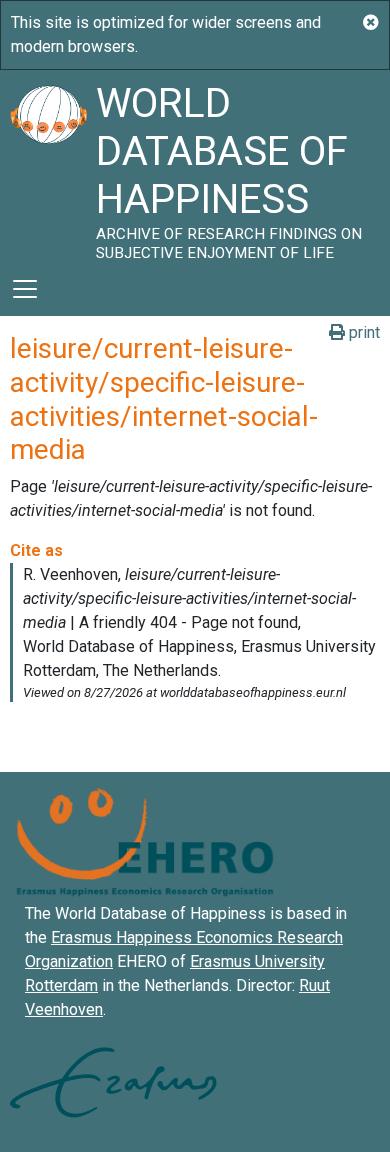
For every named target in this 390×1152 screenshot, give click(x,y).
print (362, 332)
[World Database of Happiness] (48, 166)
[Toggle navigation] (25, 289)
